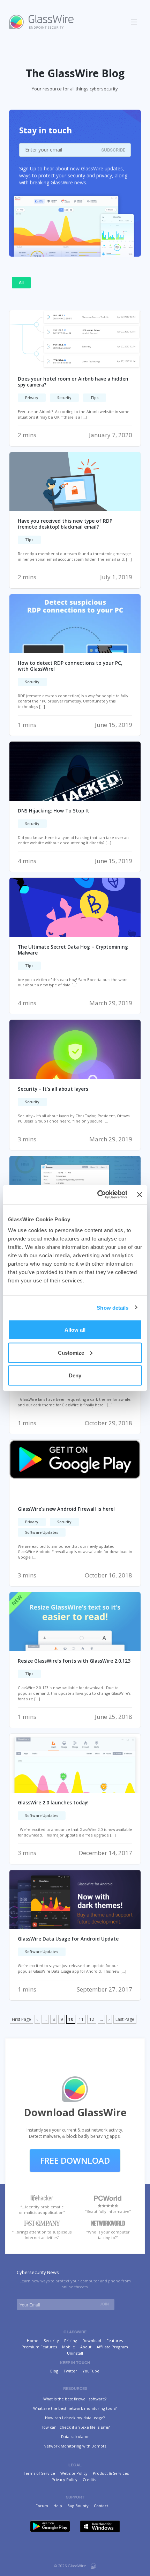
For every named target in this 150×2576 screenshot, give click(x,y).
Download (92, 2341)
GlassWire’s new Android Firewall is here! (66, 1509)
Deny (75, 1375)
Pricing (71, 2341)
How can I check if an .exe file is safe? (75, 2427)
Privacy (32, 398)
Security (64, 398)
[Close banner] (140, 1194)
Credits (89, 2479)
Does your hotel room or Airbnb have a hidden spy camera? (73, 382)
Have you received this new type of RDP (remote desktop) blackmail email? (65, 524)
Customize (71, 1352)
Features (115, 2341)
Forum (42, 2506)
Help (58, 2506)
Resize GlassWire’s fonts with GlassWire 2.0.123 (74, 1661)
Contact (101, 2506)
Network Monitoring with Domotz (75, 2446)
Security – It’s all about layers (53, 1089)
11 (81, 2019)
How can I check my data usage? (75, 2418)
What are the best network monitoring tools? (75, 2408)
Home (33, 2341)
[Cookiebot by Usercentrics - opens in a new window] (97, 1195)
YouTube (91, 2371)
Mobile (69, 2347)
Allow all (75, 1330)
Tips (95, 398)
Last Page (125, 2019)
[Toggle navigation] (134, 22)
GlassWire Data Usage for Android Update (68, 1939)
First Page (21, 2019)
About (86, 2347)
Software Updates (42, 1532)
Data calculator (75, 2437)
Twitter (70, 2371)
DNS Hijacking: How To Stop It (54, 811)
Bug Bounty (78, 2506)
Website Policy (74, 2473)
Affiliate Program (112, 2347)
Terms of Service (39, 2473)
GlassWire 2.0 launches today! (53, 1803)
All (21, 283)
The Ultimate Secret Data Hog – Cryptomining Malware (73, 950)
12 (92, 2019)
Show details (112, 1307)
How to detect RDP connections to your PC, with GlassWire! (70, 666)
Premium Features (39, 2347)
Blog (54, 2371)
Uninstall (75, 2353)
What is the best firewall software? (75, 2399)
